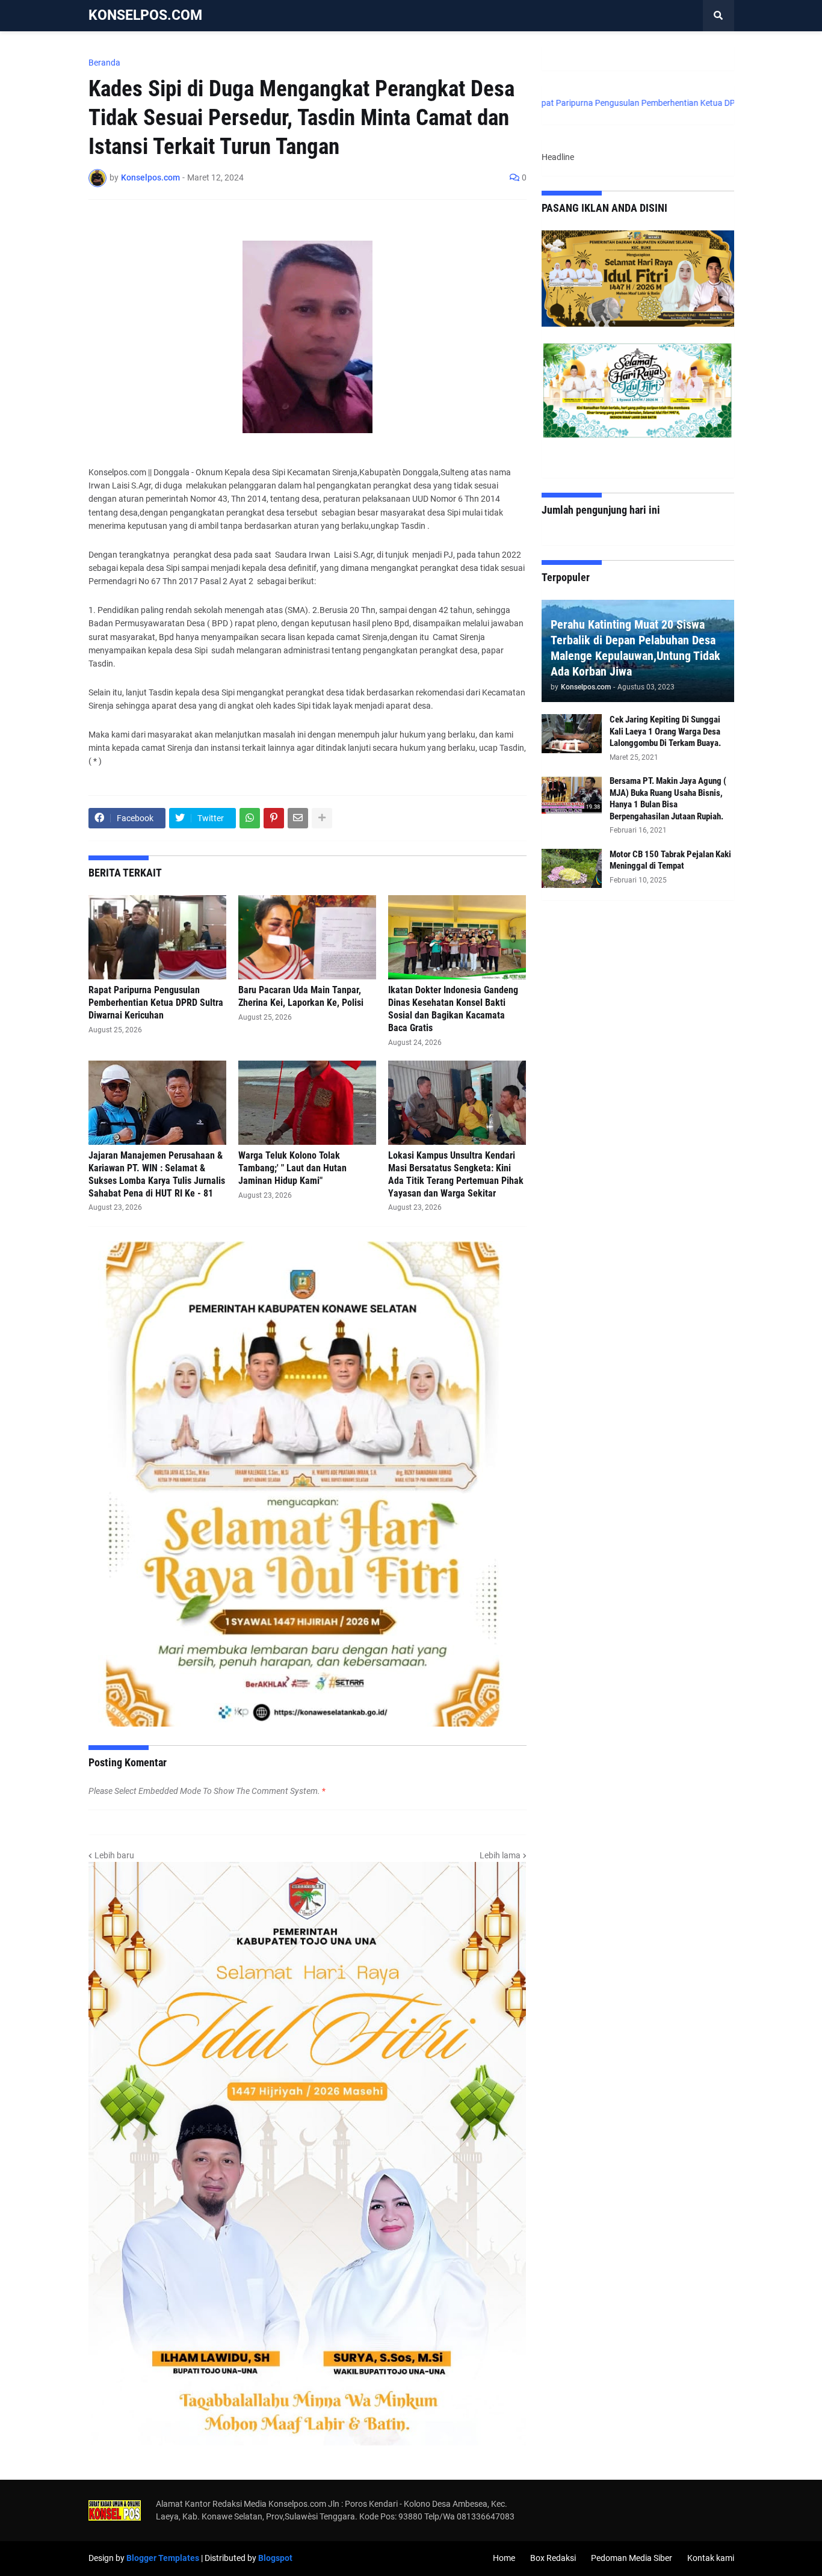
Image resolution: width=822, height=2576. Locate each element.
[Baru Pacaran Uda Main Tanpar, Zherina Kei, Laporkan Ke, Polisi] (307, 937)
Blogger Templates (163, 2558)
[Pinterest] (274, 818)
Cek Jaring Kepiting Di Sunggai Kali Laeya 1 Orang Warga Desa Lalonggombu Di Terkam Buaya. (665, 731)
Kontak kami (711, 2558)
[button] (718, 16)
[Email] (298, 818)
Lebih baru (114, 1855)
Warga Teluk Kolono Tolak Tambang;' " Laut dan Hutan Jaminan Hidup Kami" (292, 1168)
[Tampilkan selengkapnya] (322, 818)
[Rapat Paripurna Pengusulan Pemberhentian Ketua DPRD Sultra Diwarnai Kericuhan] (157, 937)
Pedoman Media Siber (632, 2558)
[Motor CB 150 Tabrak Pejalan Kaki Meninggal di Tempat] (572, 868)
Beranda (104, 63)
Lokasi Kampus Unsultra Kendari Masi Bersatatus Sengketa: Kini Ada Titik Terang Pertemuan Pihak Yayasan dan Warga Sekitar (456, 1174)
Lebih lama (500, 1855)
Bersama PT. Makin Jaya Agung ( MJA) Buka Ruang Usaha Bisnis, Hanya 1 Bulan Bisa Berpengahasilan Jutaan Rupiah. (668, 799)
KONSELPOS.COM (145, 15)
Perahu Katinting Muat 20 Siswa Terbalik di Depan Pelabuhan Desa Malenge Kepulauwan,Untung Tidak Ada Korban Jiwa (635, 648)
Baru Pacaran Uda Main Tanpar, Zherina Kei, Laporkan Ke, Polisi (301, 996)
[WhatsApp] (250, 818)
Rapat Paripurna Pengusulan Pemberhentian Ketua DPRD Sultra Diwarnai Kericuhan (156, 1003)
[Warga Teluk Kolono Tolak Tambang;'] (307, 1103)
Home (504, 2558)
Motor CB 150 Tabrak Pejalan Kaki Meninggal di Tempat (670, 860)
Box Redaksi (553, 2558)
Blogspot (275, 2558)
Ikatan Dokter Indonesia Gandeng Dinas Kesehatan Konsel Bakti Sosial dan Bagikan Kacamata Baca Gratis (453, 1009)
